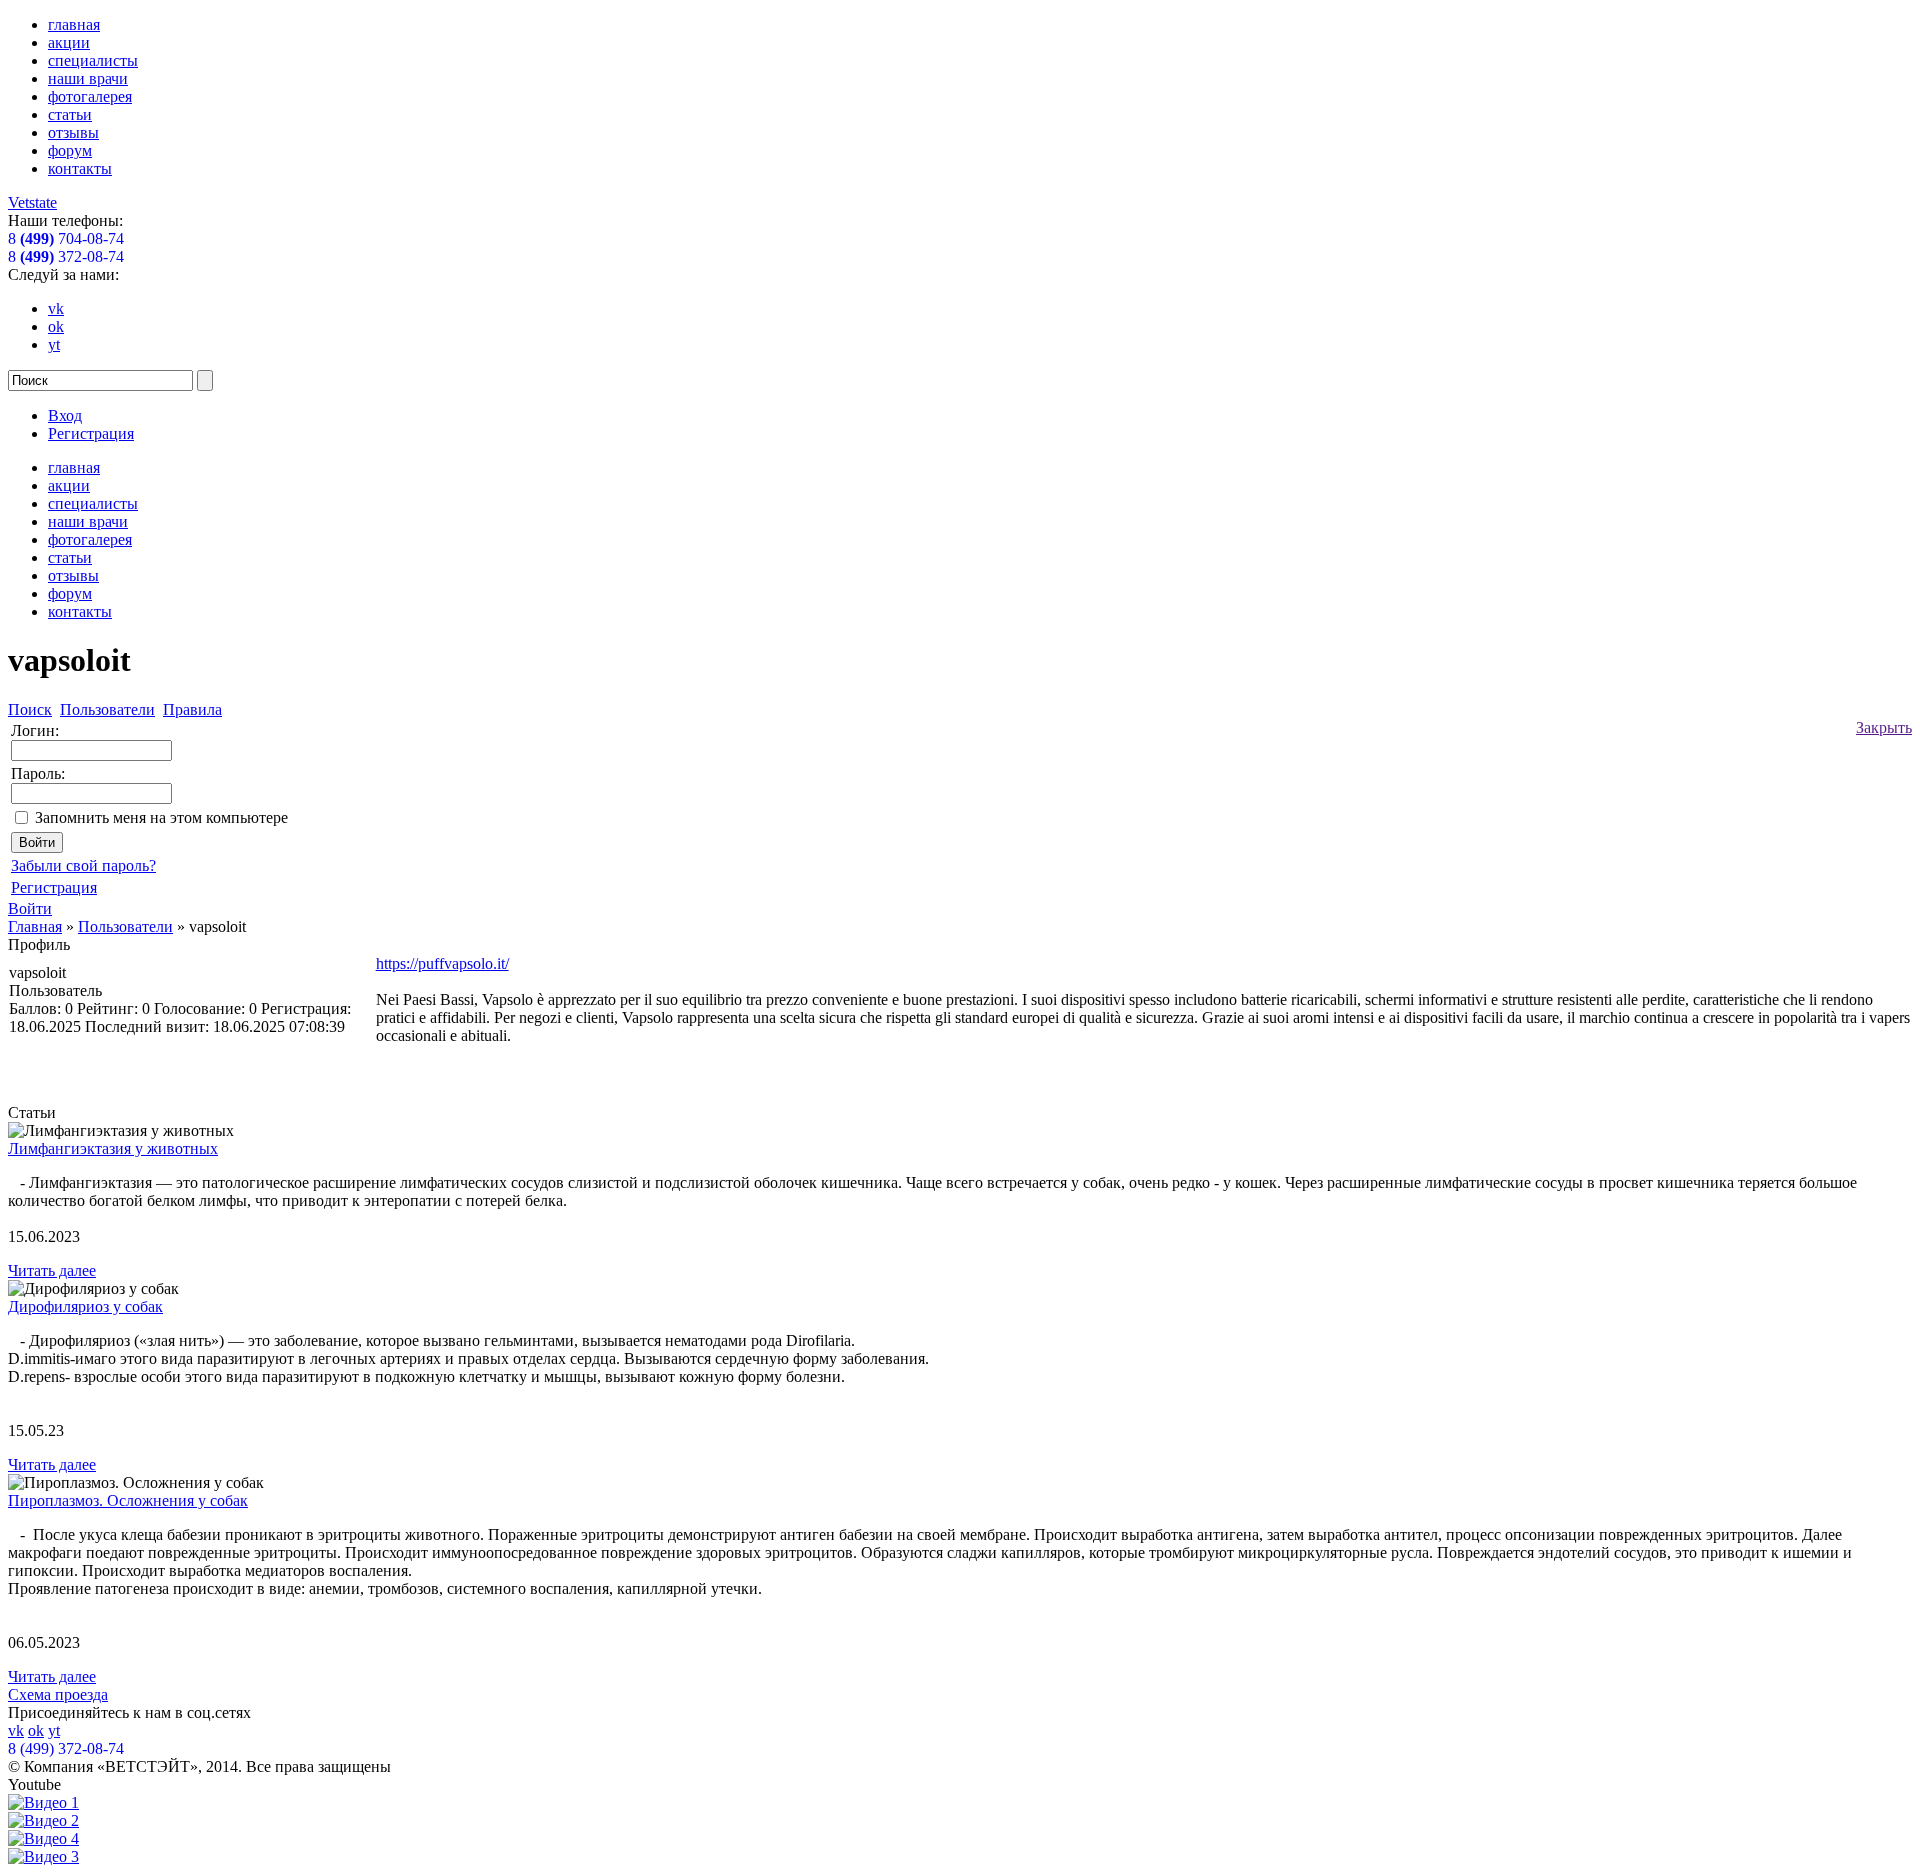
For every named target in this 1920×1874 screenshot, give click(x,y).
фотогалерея (90, 96)
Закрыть (1884, 727)
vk (56, 308)
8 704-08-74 (66, 238)
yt (54, 344)
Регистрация (91, 433)
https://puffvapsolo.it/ (442, 963)
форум (70, 150)
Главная (35, 926)
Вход (65, 415)
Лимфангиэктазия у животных (113, 1148)
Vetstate (32, 202)
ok (56, 326)
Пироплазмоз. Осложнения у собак (128, 1500)
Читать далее (52, 1270)
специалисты (93, 60)
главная (74, 24)
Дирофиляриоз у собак (85, 1306)
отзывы (73, 132)
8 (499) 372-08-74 (66, 1748)
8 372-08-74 (66, 256)
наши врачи (88, 78)
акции (69, 42)
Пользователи (125, 926)
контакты (80, 168)
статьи (70, 114)
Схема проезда (58, 1694)
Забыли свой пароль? (83, 865)
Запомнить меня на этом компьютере (161, 817)
